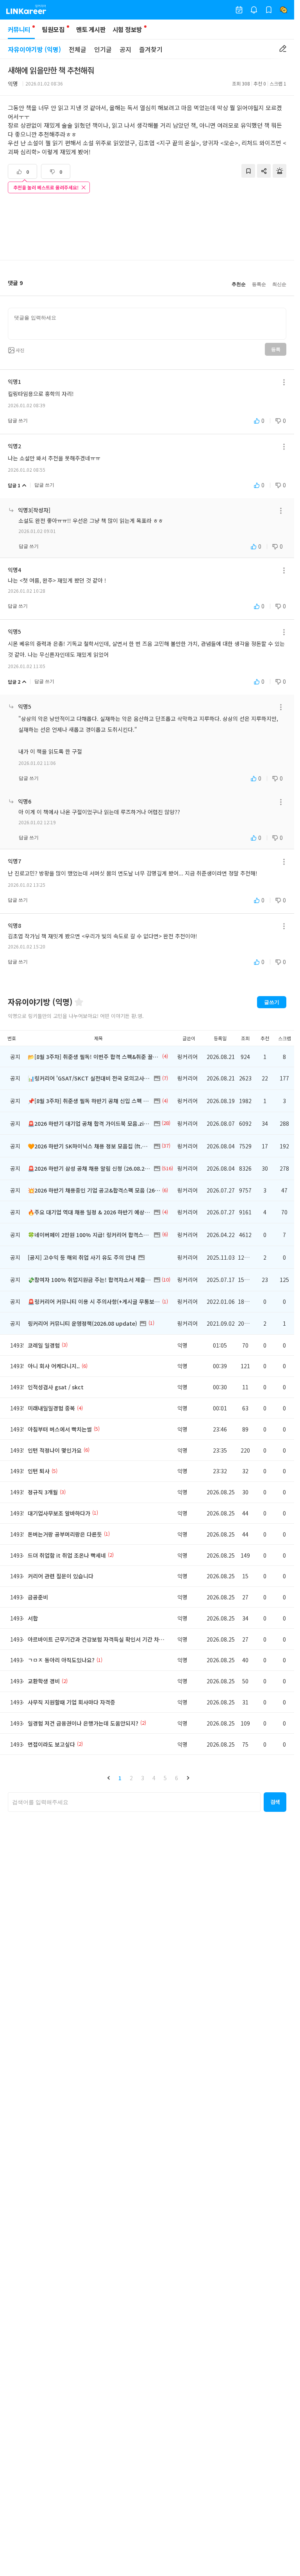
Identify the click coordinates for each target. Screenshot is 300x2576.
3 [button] (143, 1778)
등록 (276, 349)
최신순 (279, 284)
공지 (125, 49)
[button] (109, 1778)
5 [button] (165, 1778)
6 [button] (177, 1778)
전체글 (78, 49)
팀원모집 (53, 29)
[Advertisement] (147, 228)
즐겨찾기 (151, 49)
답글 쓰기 (18, 421)
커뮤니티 (19, 29)
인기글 (103, 49)
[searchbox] (134, 1802)
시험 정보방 (127, 29)
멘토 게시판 (91, 29)
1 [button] (120, 1778)
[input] (147, 324)
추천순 (239, 284)
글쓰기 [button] (272, 1002)
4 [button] (154, 1778)
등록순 (259, 284)
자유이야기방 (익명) (34, 49)
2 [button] (131, 1778)
